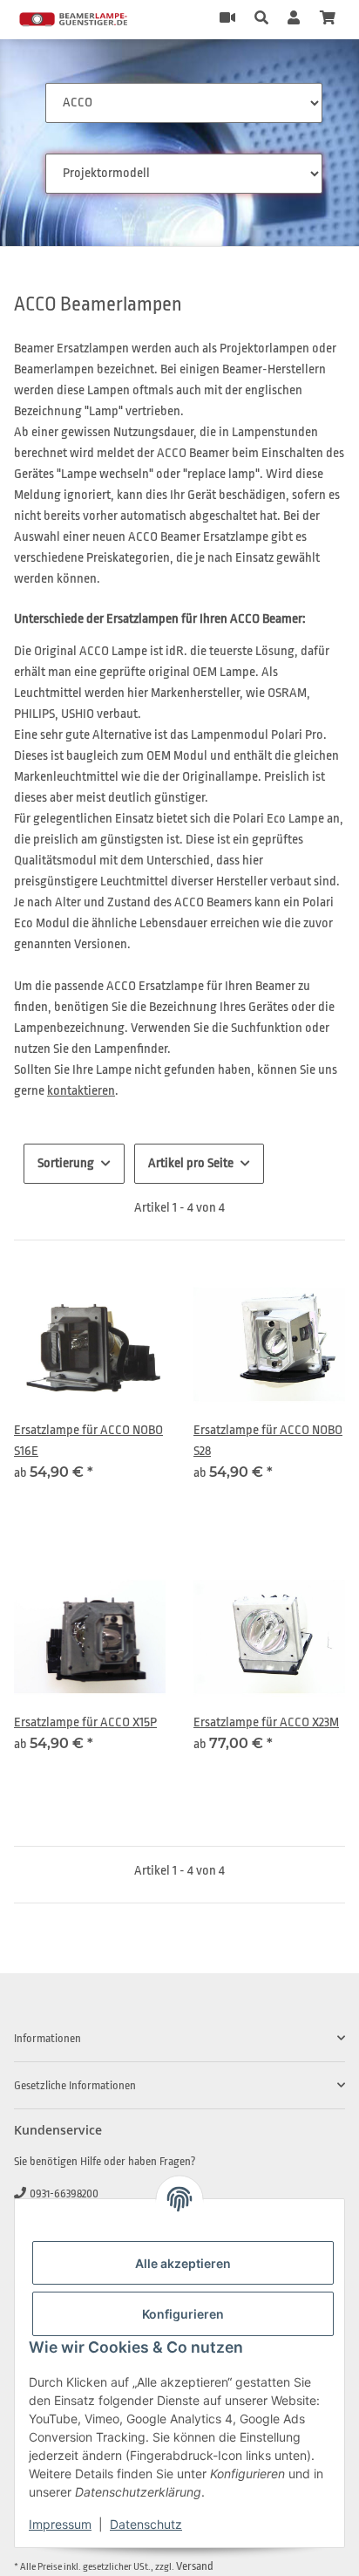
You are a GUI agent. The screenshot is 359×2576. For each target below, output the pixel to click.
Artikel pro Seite (191, 1163)
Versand (195, 2566)
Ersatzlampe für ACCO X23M (266, 1722)
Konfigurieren (183, 2314)
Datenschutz (146, 2524)
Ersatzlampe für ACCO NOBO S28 (268, 1441)
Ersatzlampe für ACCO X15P (85, 1722)
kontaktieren (81, 1091)
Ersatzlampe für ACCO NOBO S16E (88, 1441)
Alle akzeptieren (183, 2263)
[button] (261, 19)
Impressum (60, 2524)
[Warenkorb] (328, 19)
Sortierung (66, 1163)
